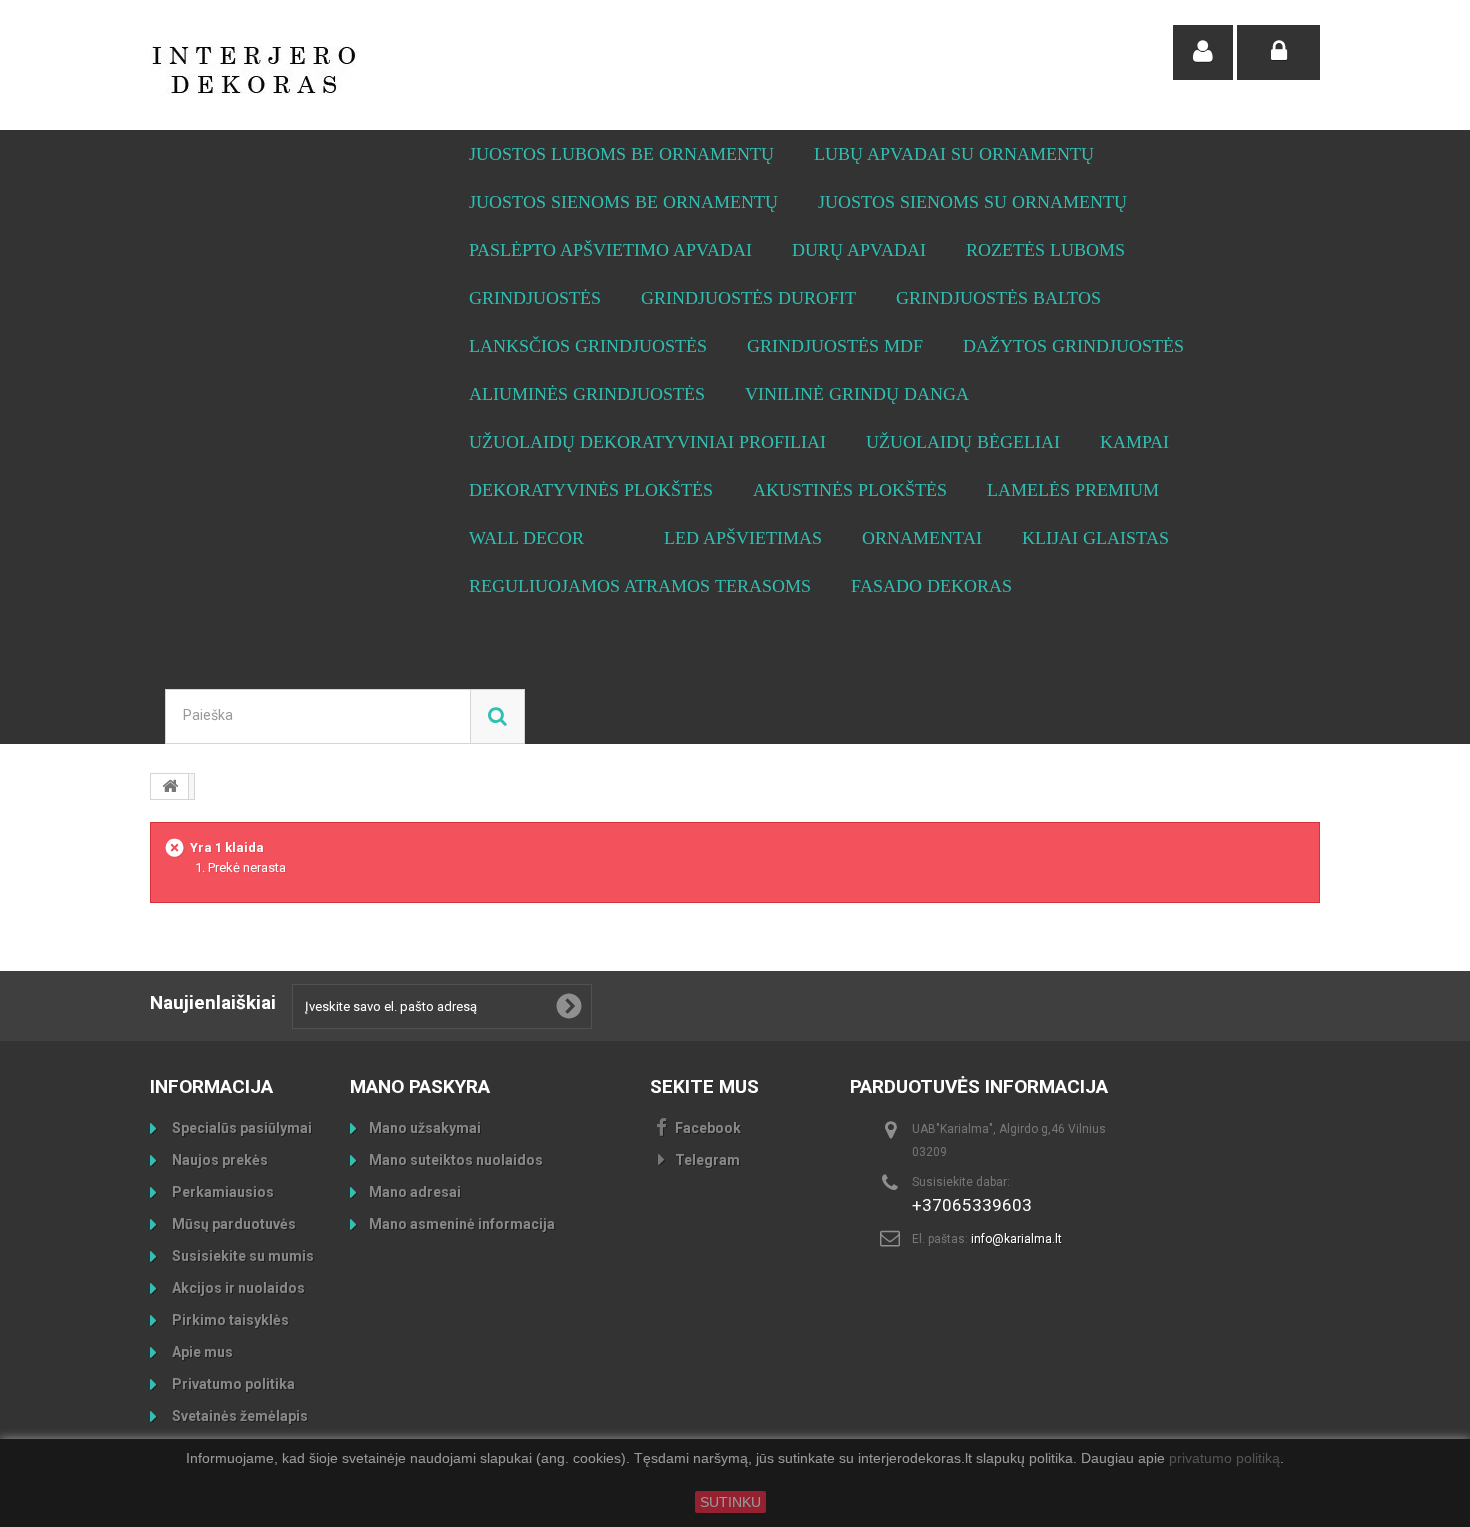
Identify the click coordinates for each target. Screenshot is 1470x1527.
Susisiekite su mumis (241, 1256)
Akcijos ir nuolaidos (237, 1288)
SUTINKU (730, 1502)
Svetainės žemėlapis (238, 1416)
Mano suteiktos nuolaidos (456, 1160)
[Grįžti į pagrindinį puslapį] (170, 786)
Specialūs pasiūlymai (240, 1128)
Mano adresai (415, 1192)
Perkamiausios (221, 1192)
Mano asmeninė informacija (462, 1224)
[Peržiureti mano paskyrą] (1203, 52)
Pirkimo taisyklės (229, 1320)
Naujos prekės (218, 1160)
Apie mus (201, 1352)
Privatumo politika (232, 1384)
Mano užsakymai (425, 1128)
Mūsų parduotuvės (232, 1224)
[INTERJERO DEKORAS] (335, 70)
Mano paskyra (420, 1086)
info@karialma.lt (1016, 1239)
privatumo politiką (1224, 1459)
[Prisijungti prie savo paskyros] (1278, 52)
